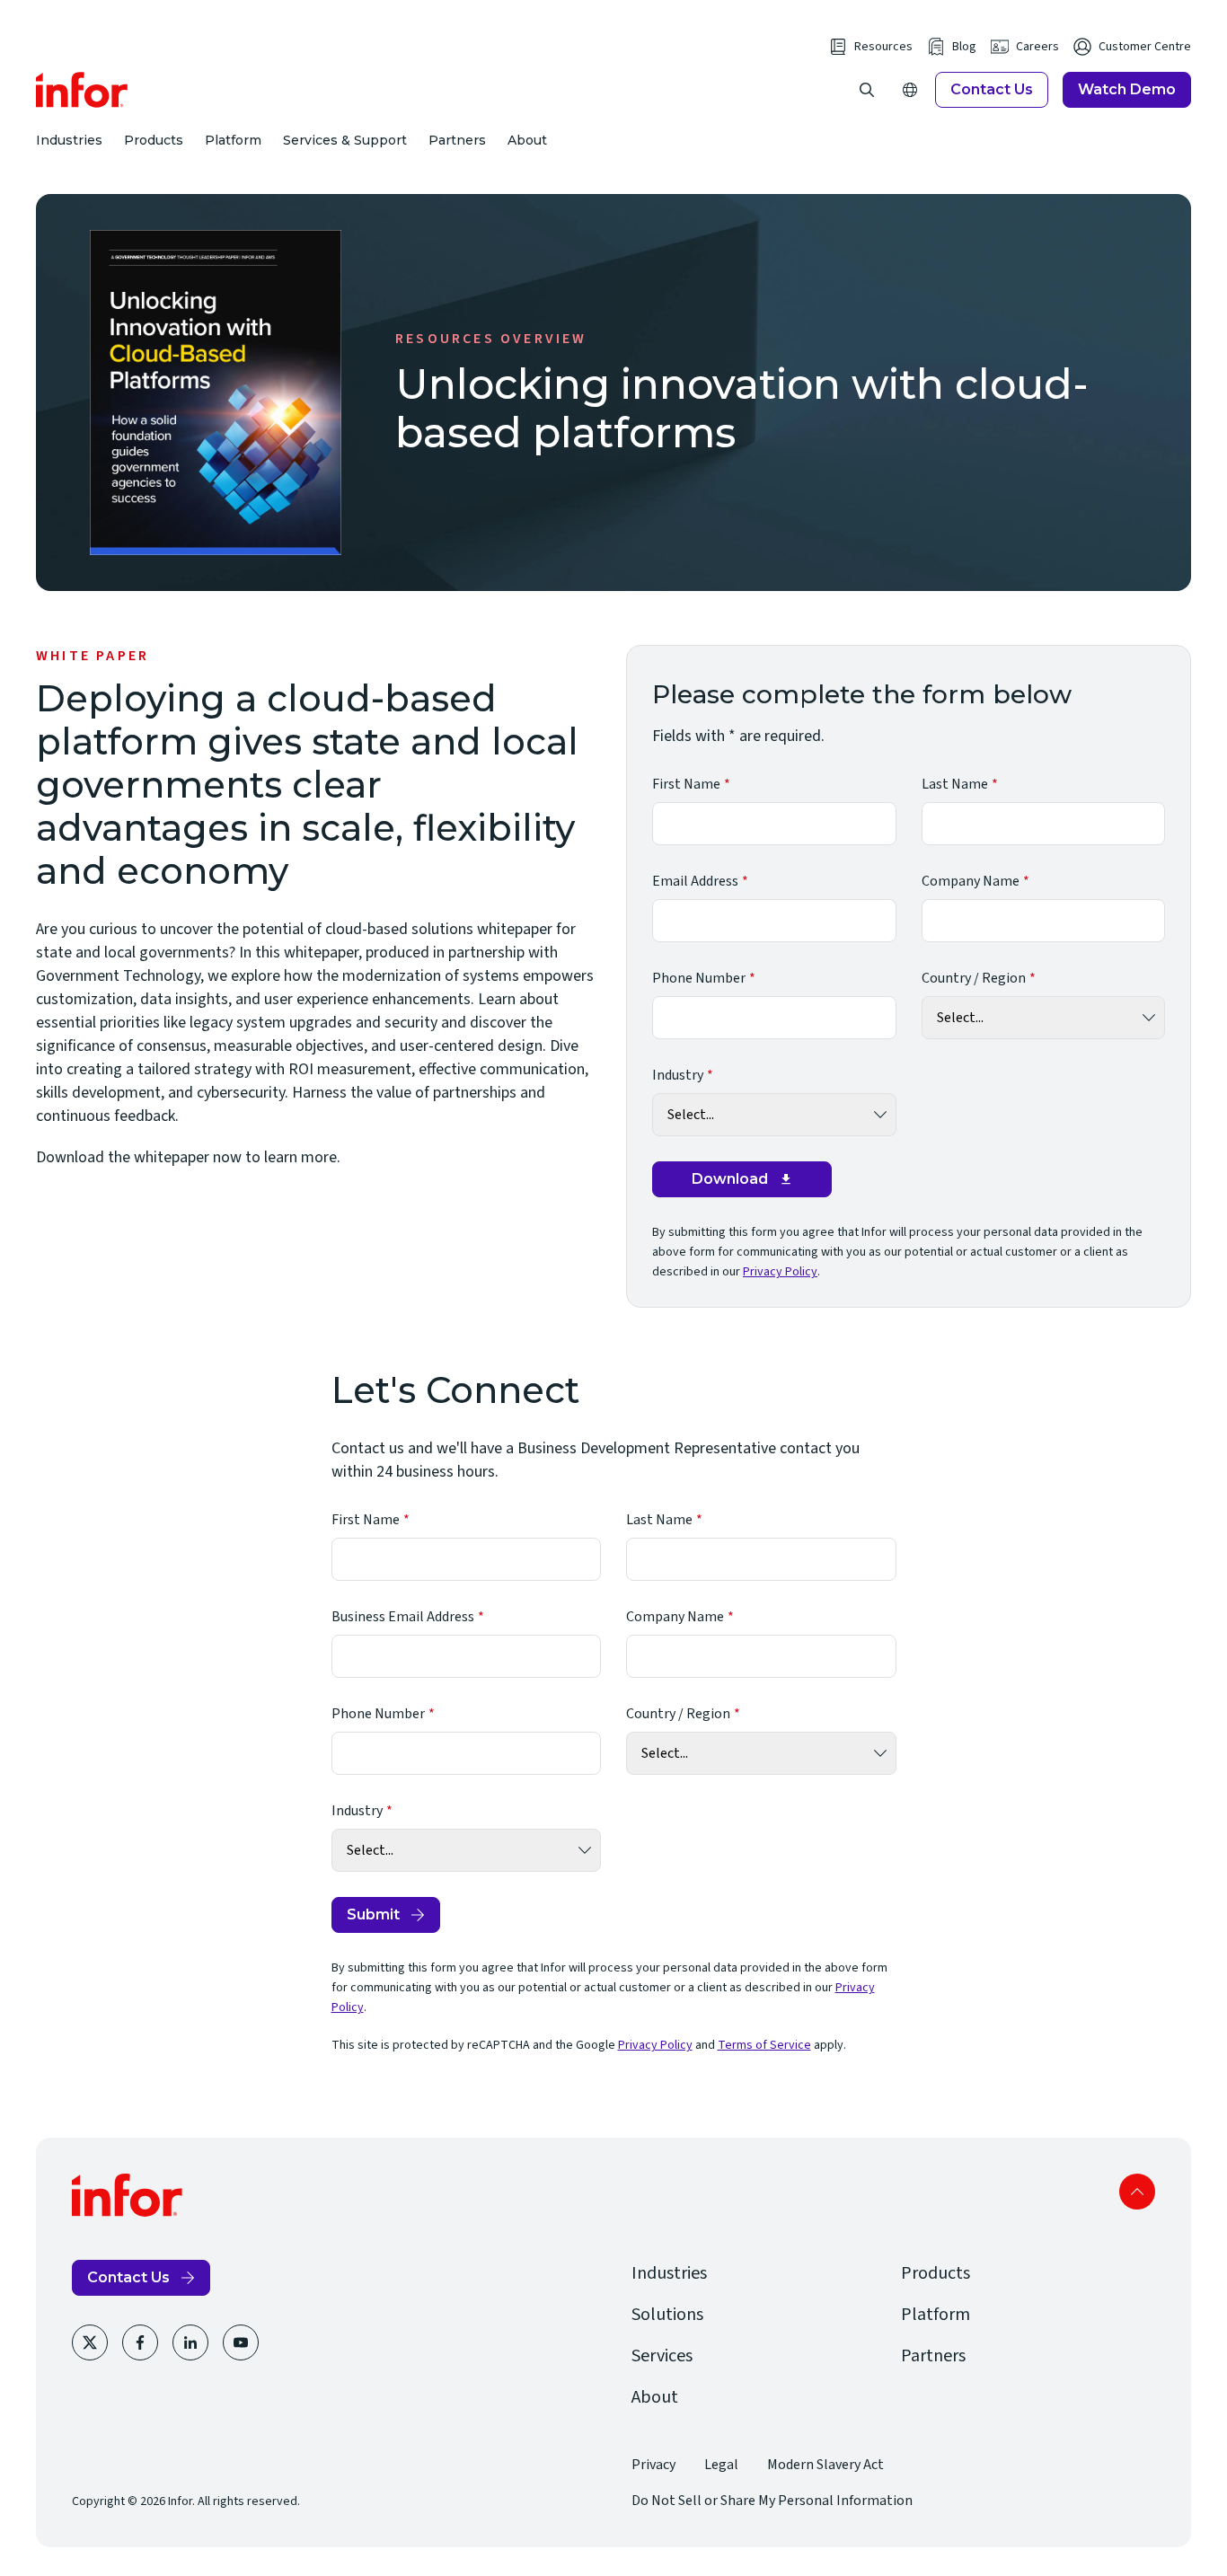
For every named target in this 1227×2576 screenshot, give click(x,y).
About (527, 140)
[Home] (82, 90)
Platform (233, 140)
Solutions (667, 2315)
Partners (457, 140)
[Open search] (867, 90)
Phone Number (699, 978)
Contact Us (992, 89)
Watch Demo (1127, 89)
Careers (1037, 47)
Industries (69, 140)
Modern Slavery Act (825, 2465)
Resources (883, 47)
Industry (678, 1075)
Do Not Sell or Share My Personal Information (772, 2501)
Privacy (653, 2465)
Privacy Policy (780, 1272)
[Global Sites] (910, 90)
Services (662, 2356)
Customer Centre (1145, 47)
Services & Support (345, 140)
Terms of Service (764, 2045)
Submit (373, 1914)
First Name (686, 784)
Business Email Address (403, 1617)
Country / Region (974, 978)
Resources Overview (491, 339)
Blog (964, 47)
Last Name (955, 784)
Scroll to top (1137, 2192)
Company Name (971, 881)
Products (154, 140)
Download (730, 1179)
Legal (721, 2465)
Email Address (695, 881)
